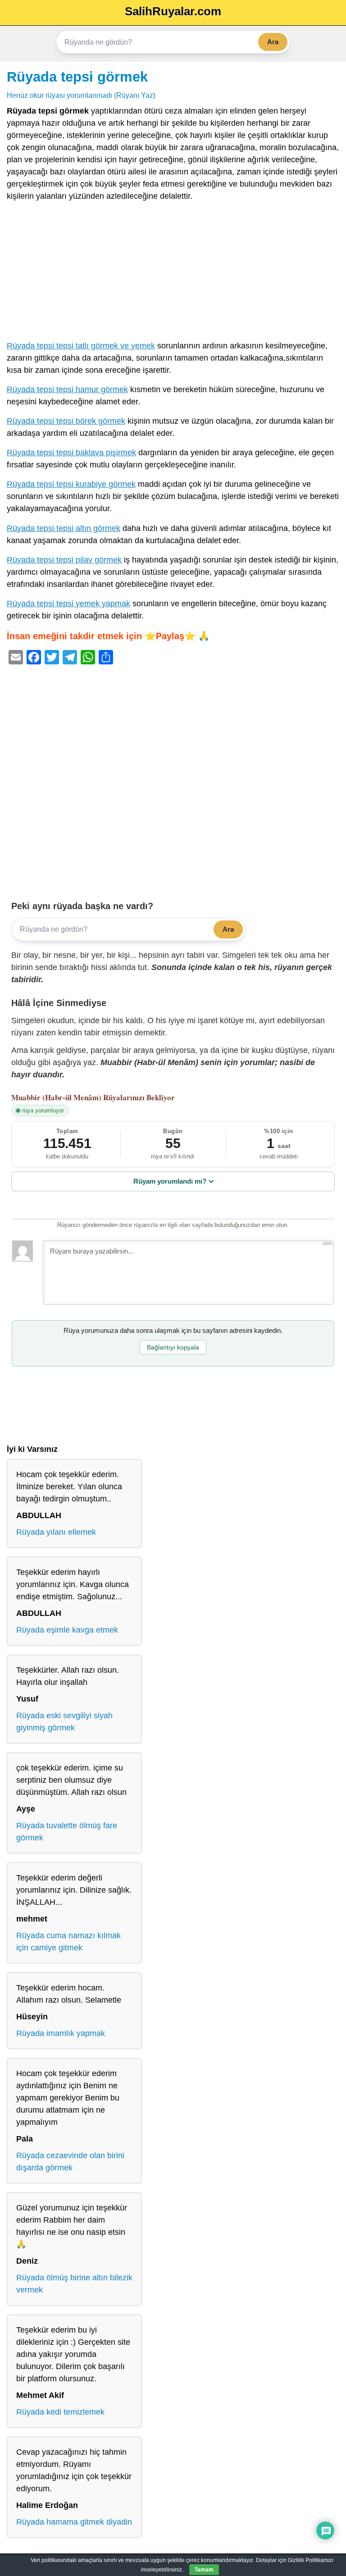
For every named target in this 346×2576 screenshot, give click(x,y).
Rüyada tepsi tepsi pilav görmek (64, 560)
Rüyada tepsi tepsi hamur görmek (67, 389)
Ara (273, 42)
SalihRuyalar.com (173, 11)
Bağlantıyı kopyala (173, 1347)
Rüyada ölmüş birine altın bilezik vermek (74, 2284)
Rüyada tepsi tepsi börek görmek (66, 421)
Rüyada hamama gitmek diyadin (74, 2522)
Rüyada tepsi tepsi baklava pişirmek (71, 453)
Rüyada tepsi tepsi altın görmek (64, 528)
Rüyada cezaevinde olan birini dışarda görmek (70, 2162)
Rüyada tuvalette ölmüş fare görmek (67, 1832)
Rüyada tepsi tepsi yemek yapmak (68, 604)
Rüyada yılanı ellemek (56, 1532)
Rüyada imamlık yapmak (61, 2033)
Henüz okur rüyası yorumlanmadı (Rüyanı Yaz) (81, 95)
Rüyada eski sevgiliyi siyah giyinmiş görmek (64, 1722)
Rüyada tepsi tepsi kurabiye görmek (71, 484)
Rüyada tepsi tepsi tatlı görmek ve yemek (81, 346)
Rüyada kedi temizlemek (60, 2412)
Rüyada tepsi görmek (77, 77)
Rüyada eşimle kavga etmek (67, 1630)
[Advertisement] (173, 273)
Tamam (204, 2570)
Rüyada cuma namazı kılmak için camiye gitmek (68, 1942)
